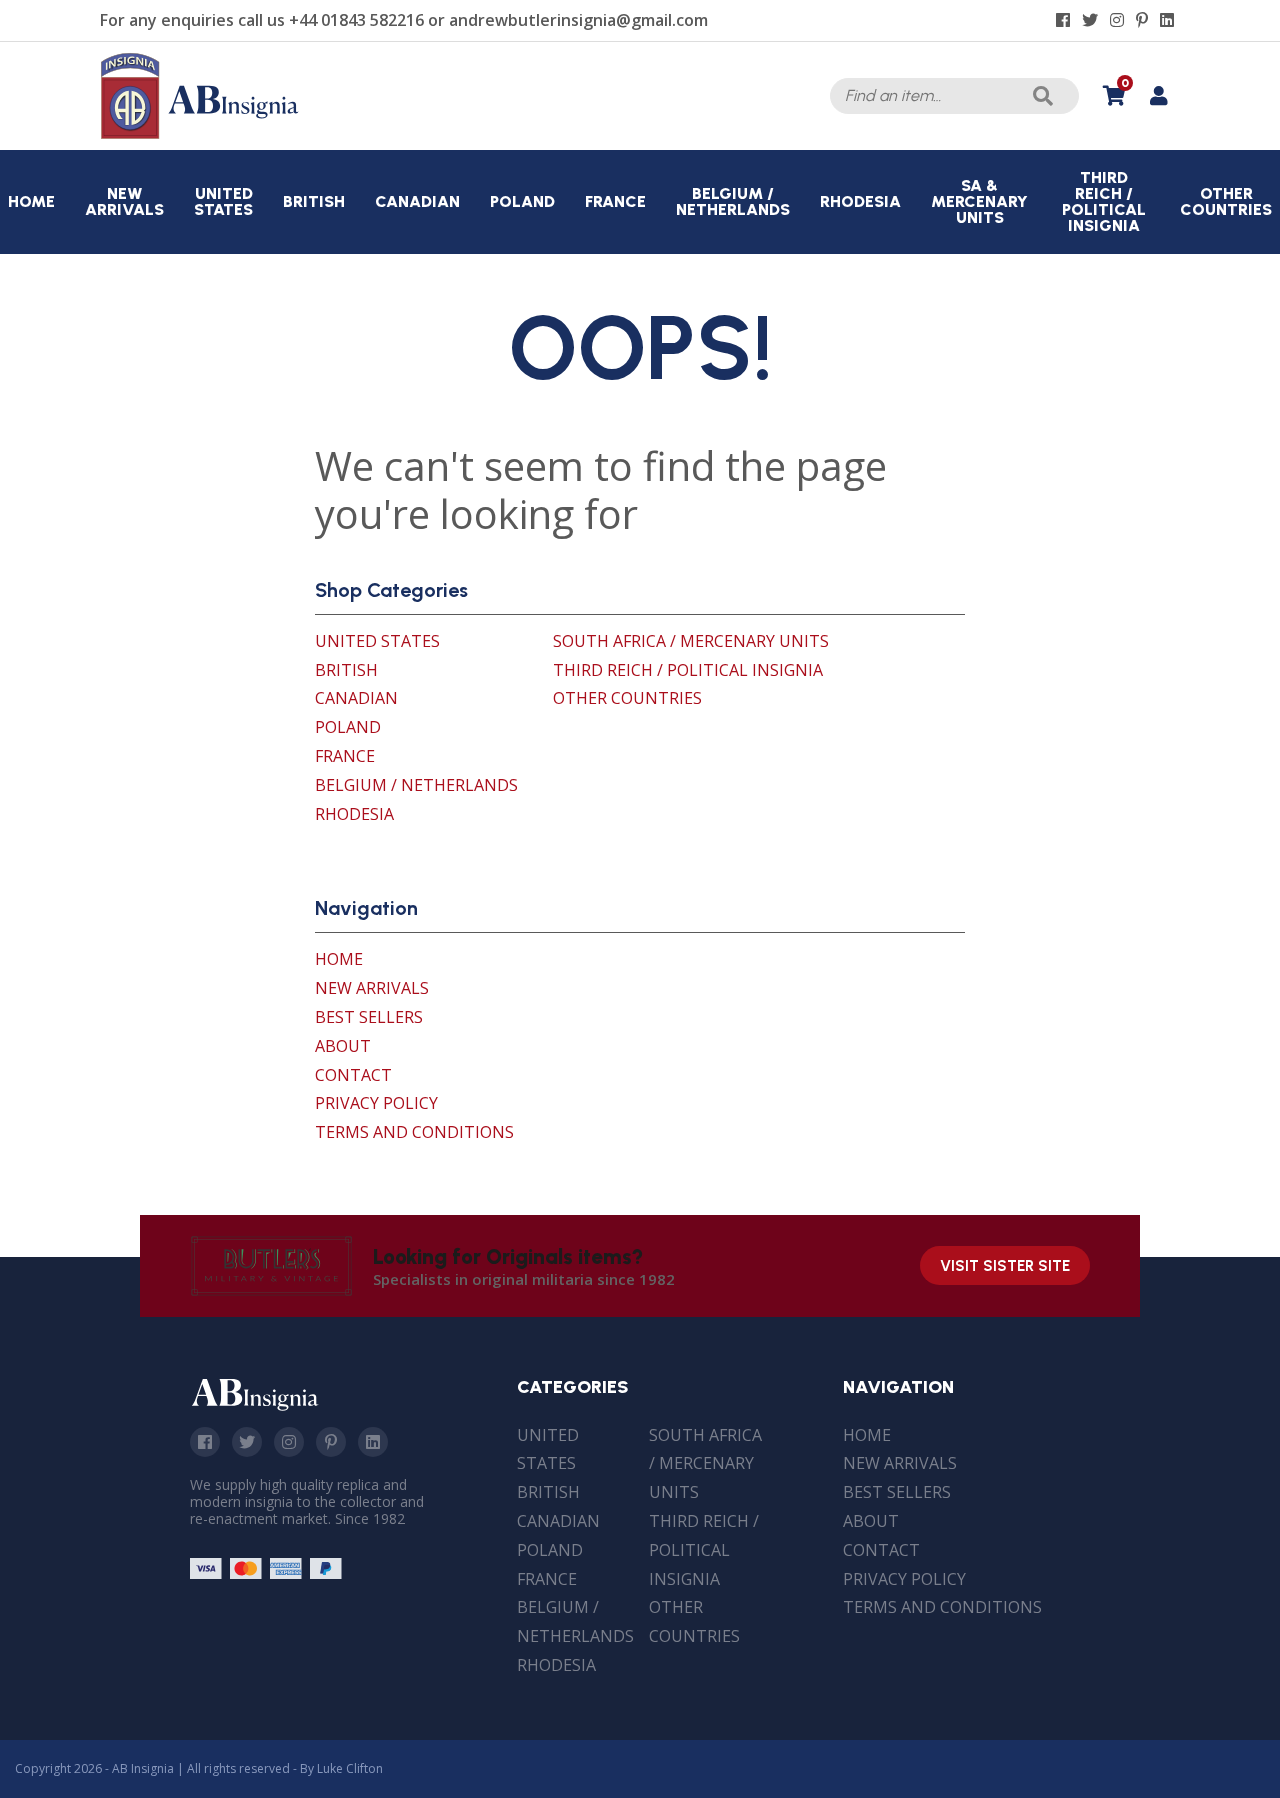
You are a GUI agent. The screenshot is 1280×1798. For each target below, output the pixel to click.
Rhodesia (354, 814)
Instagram (289, 1442)
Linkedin (373, 1442)
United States (377, 641)
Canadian (356, 698)
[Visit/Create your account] (1158, 96)
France (345, 756)
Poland (348, 727)
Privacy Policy (376, 1103)
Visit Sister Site (1005, 1266)
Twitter (247, 1442)
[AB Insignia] (200, 134)
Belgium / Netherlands (416, 785)
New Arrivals (372, 988)
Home (339, 959)
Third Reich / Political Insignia (688, 670)
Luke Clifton (350, 1768)
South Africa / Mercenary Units (691, 641)
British (346, 670)
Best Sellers (369, 1017)
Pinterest (331, 1442)
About (343, 1046)
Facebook (205, 1442)
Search (1043, 96)
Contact (353, 1075)
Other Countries (627, 698)
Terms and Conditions (414, 1132)
